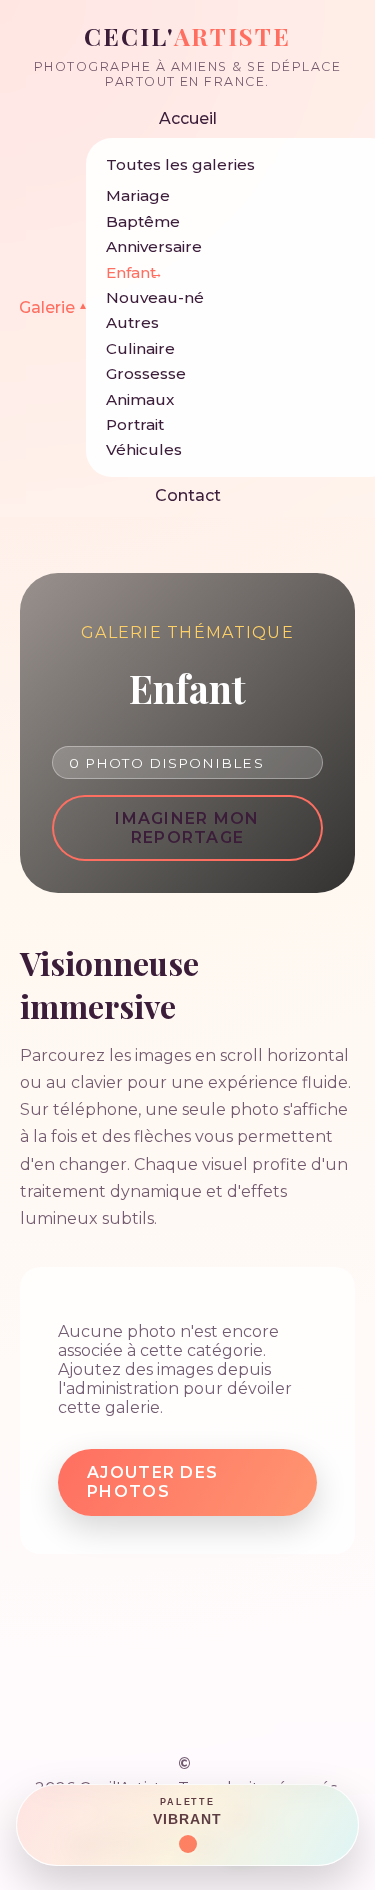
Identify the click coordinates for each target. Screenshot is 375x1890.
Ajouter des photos (152, 1482)
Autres (132, 322)
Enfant (131, 272)
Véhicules (144, 449)
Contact (188, 495)
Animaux (140, 399)
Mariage (138, 195)
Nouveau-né (155, 297)
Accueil (188, 118)
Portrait (135, 424)
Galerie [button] (53, 307)
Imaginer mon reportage (187, 828)
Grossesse (146, 373)
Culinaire (140, 348)
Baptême (143, 221)
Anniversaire (154, 246)
